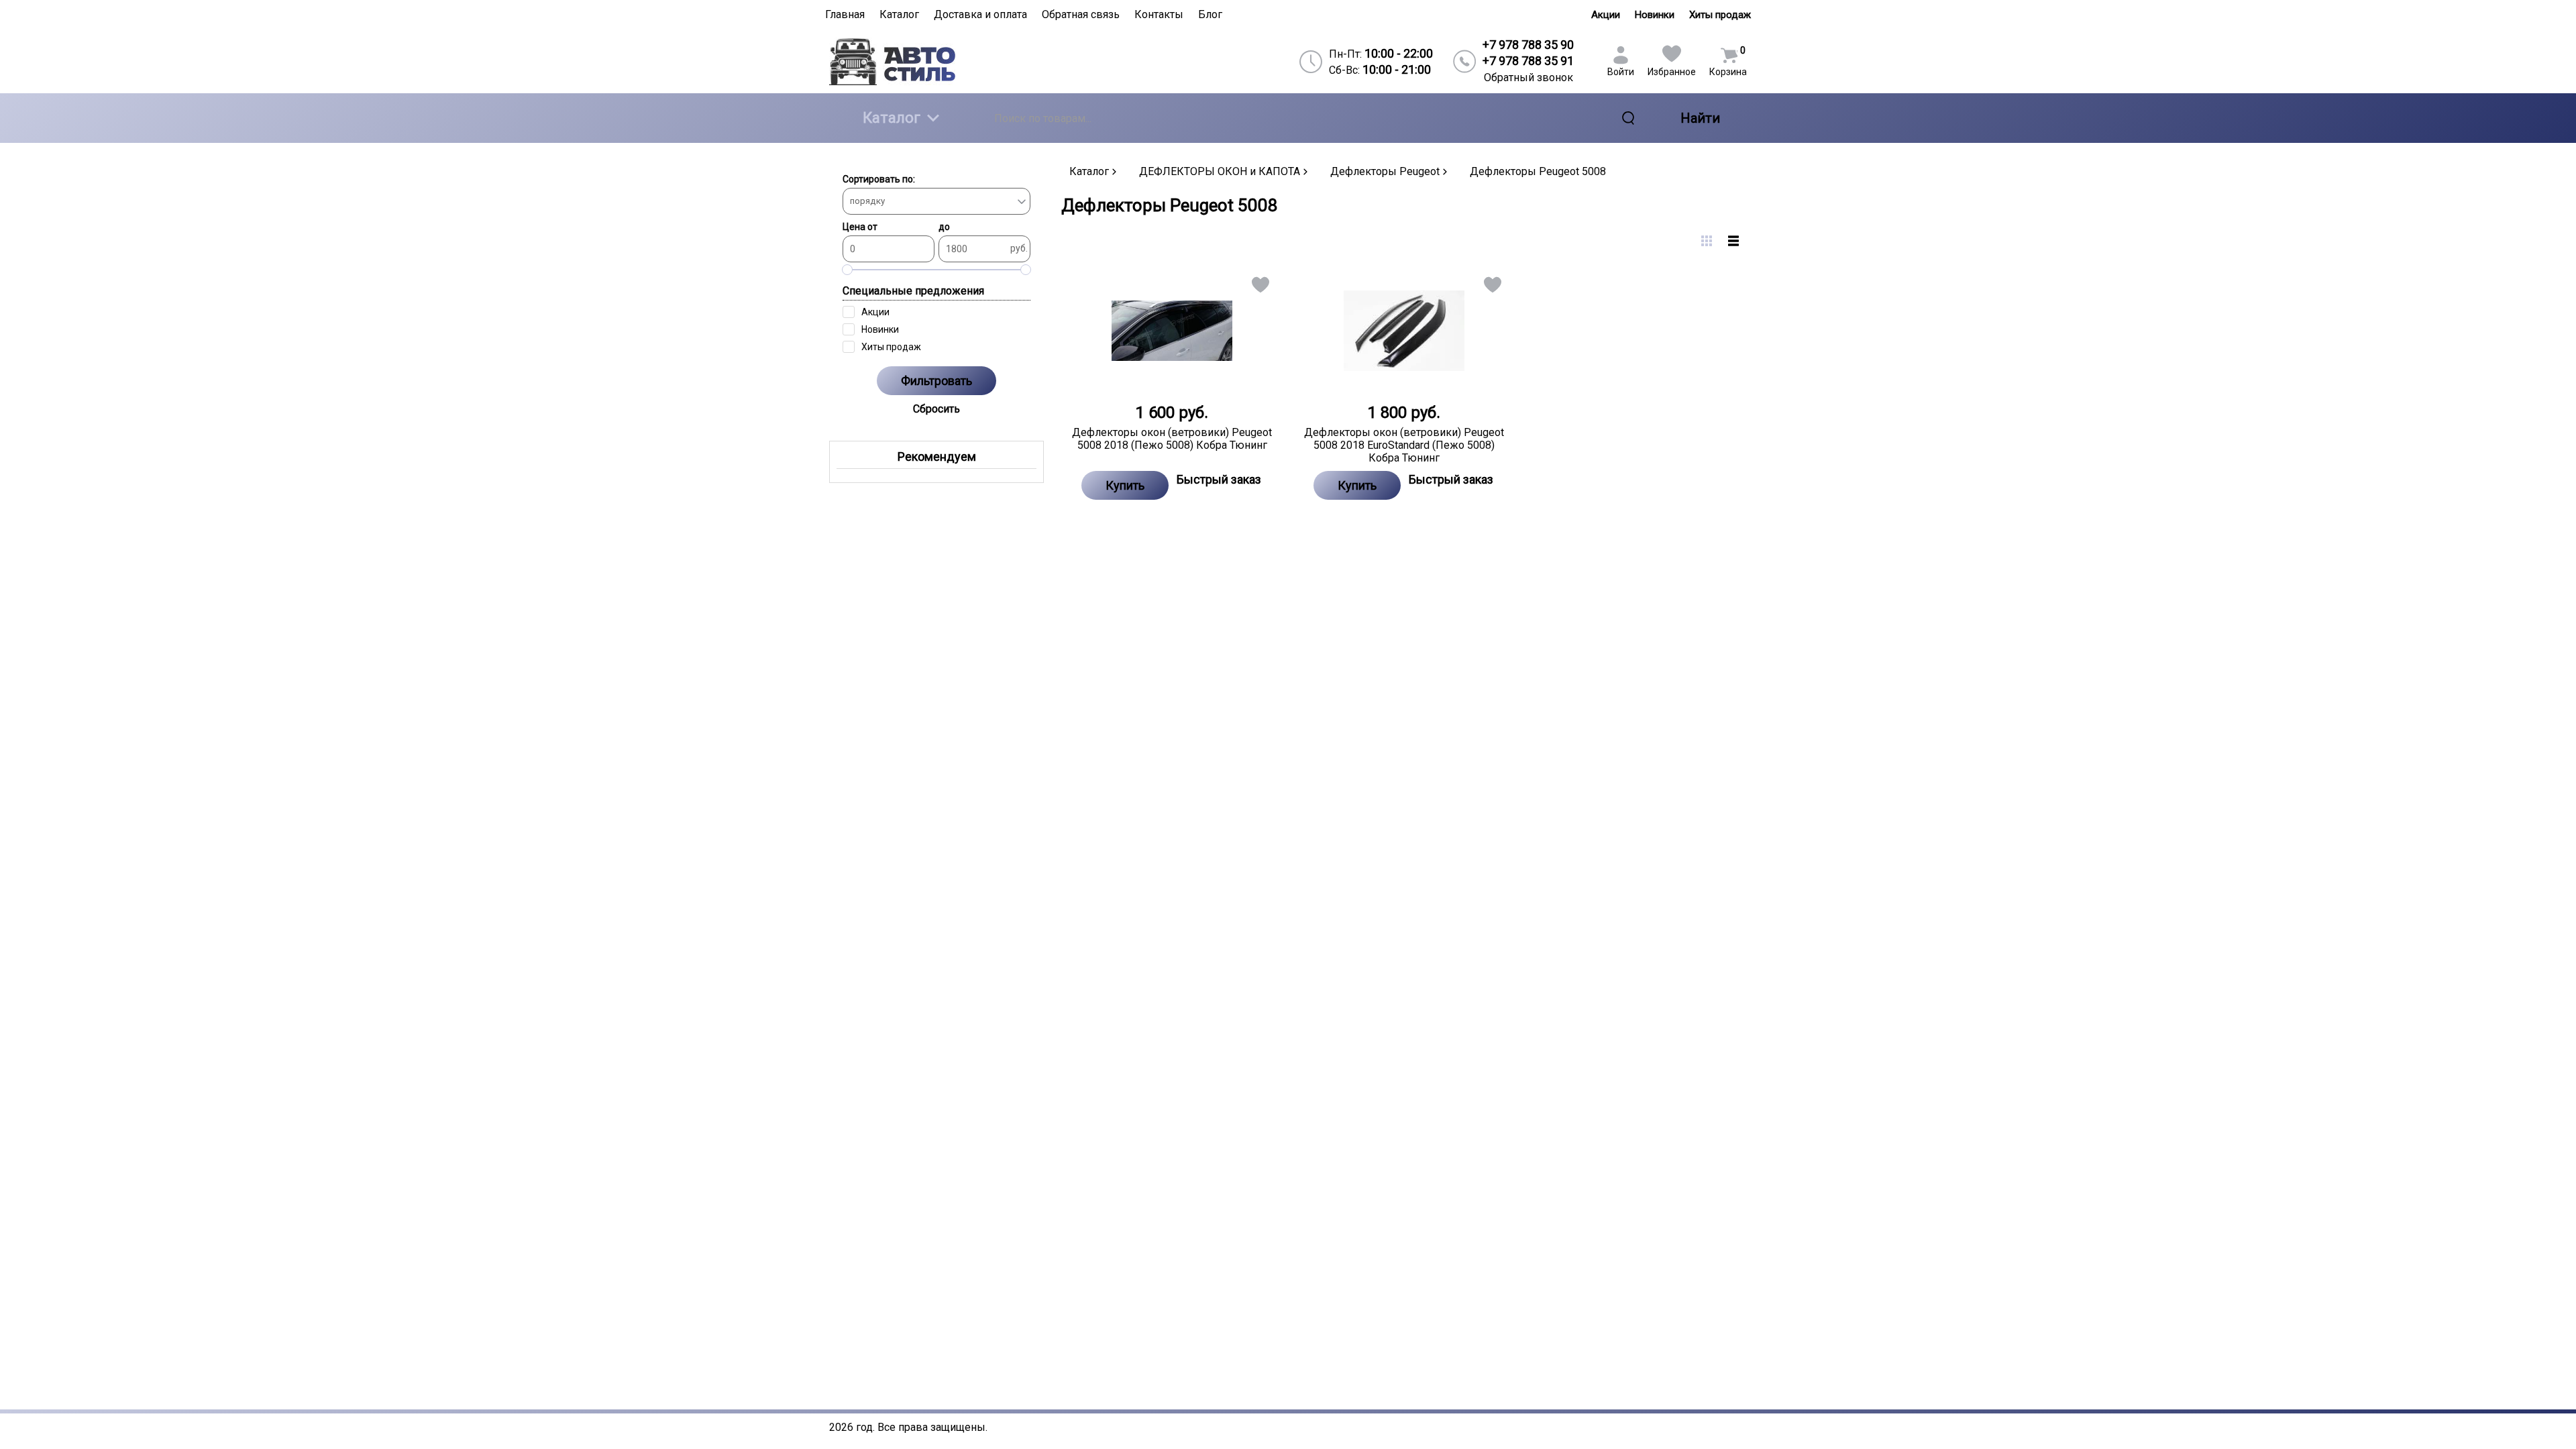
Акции (1606, 15)
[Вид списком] (1733, 241)
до (944, 227)
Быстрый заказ (1219, 479)
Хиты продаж (1720, 15)
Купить (1125, 485)
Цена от (860, 227)
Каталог (892, 118)
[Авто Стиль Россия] (940, 61)
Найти (1700, 118)
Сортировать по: (879, 179)
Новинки (1655, 15)
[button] (1259, 287)
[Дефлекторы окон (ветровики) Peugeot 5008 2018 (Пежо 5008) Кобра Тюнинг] (1172, 331)
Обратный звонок (1528, 77)
